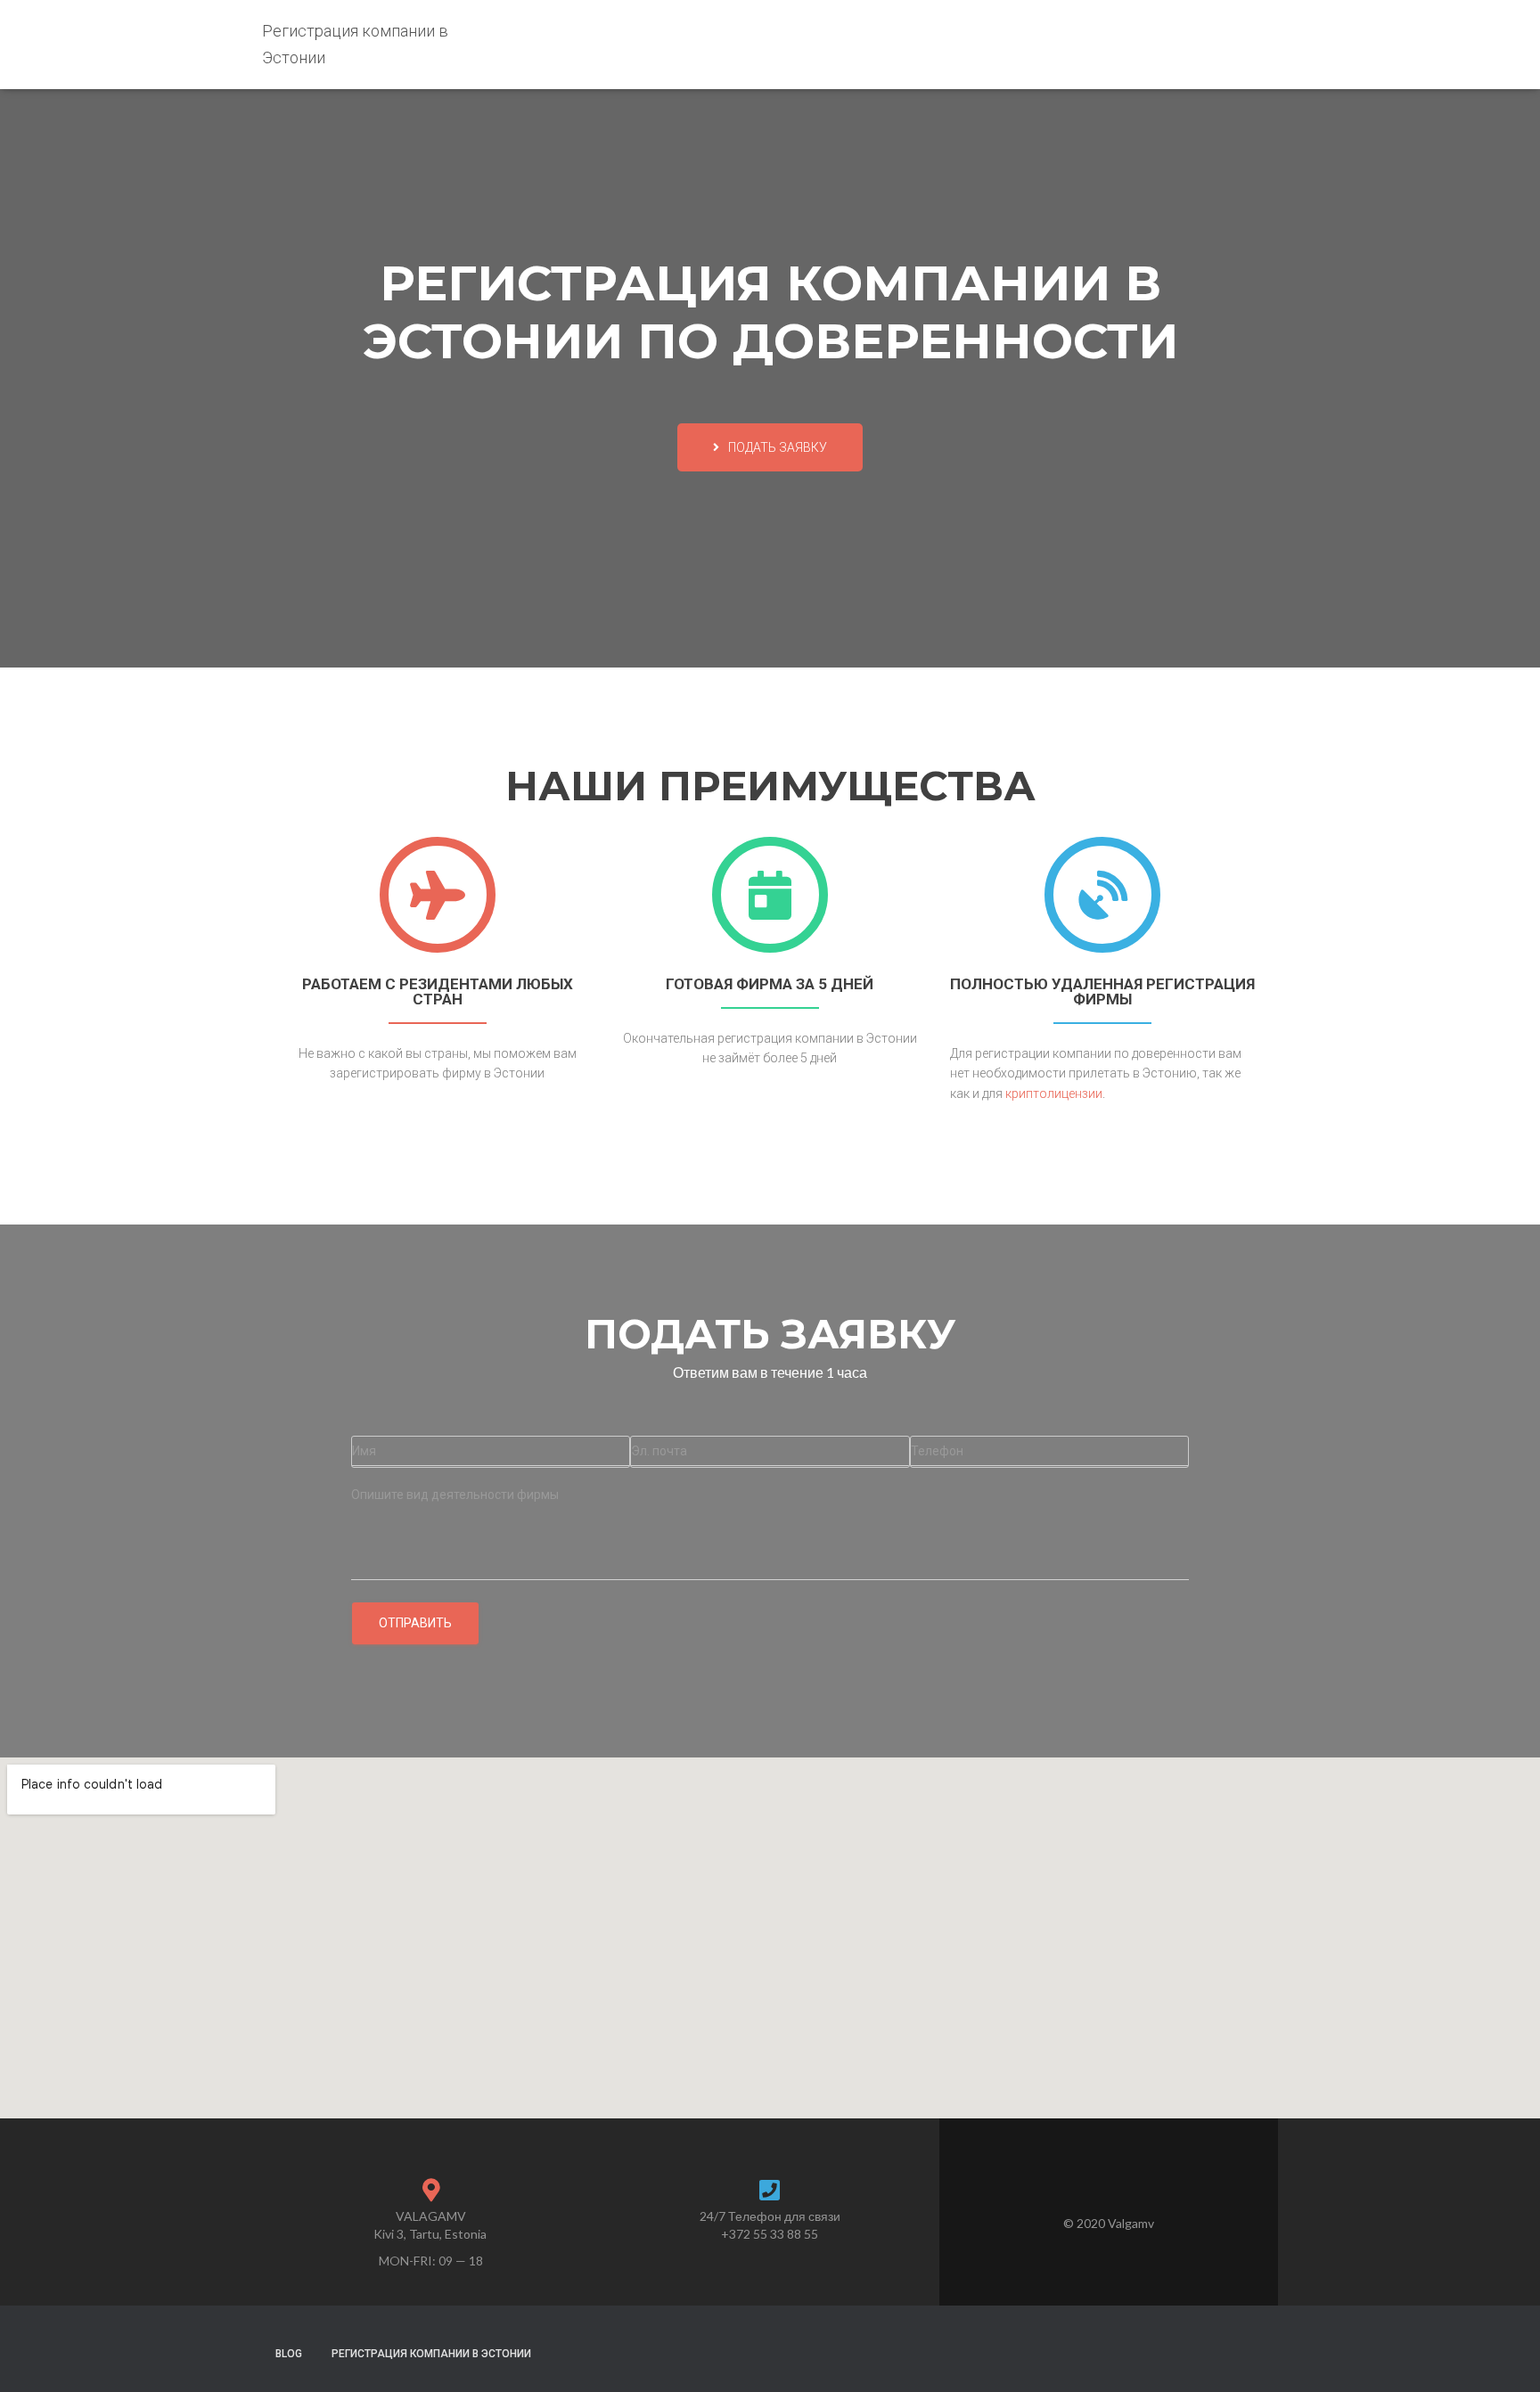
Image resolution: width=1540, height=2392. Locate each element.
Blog (289, 2354)
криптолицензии (1054, 1094)
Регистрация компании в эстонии (431, 2354)
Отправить (415, 1623)
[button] (770, 447)
